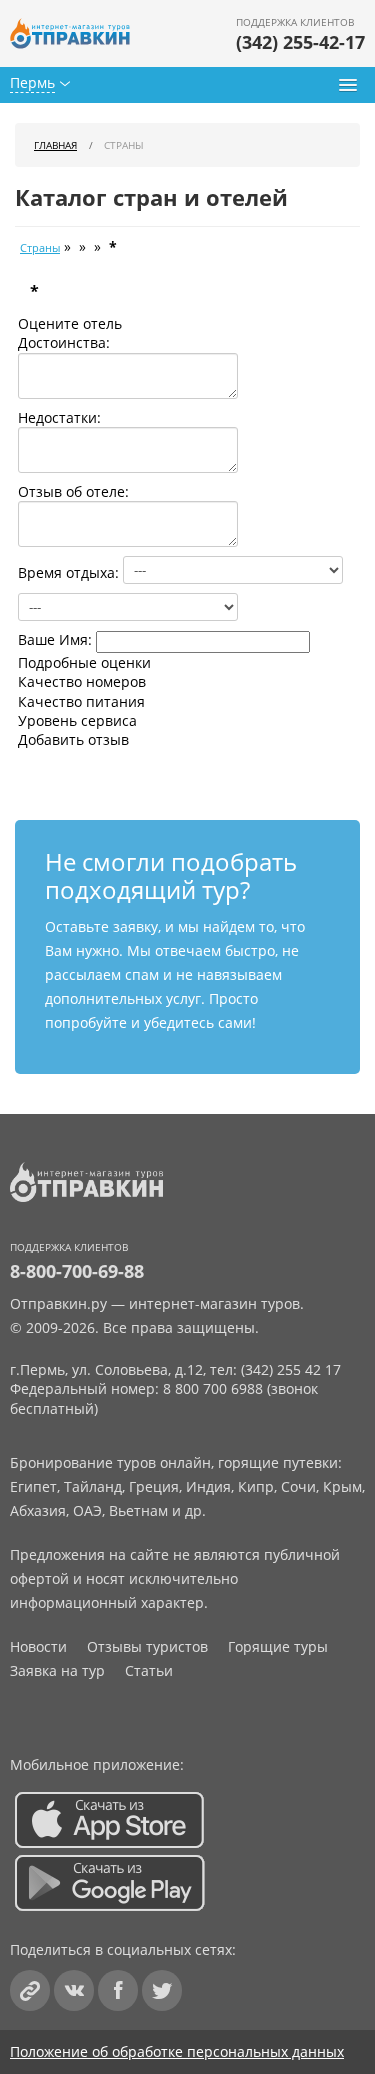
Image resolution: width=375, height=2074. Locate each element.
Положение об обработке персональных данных (177, 2051)
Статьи (149, 1670)
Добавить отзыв (73, 739)
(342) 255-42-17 (300, 42)
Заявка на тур (57, 1670)
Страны (40, 248)
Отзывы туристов (147, 1646)
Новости (38, 1646)
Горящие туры (278, 1646)
